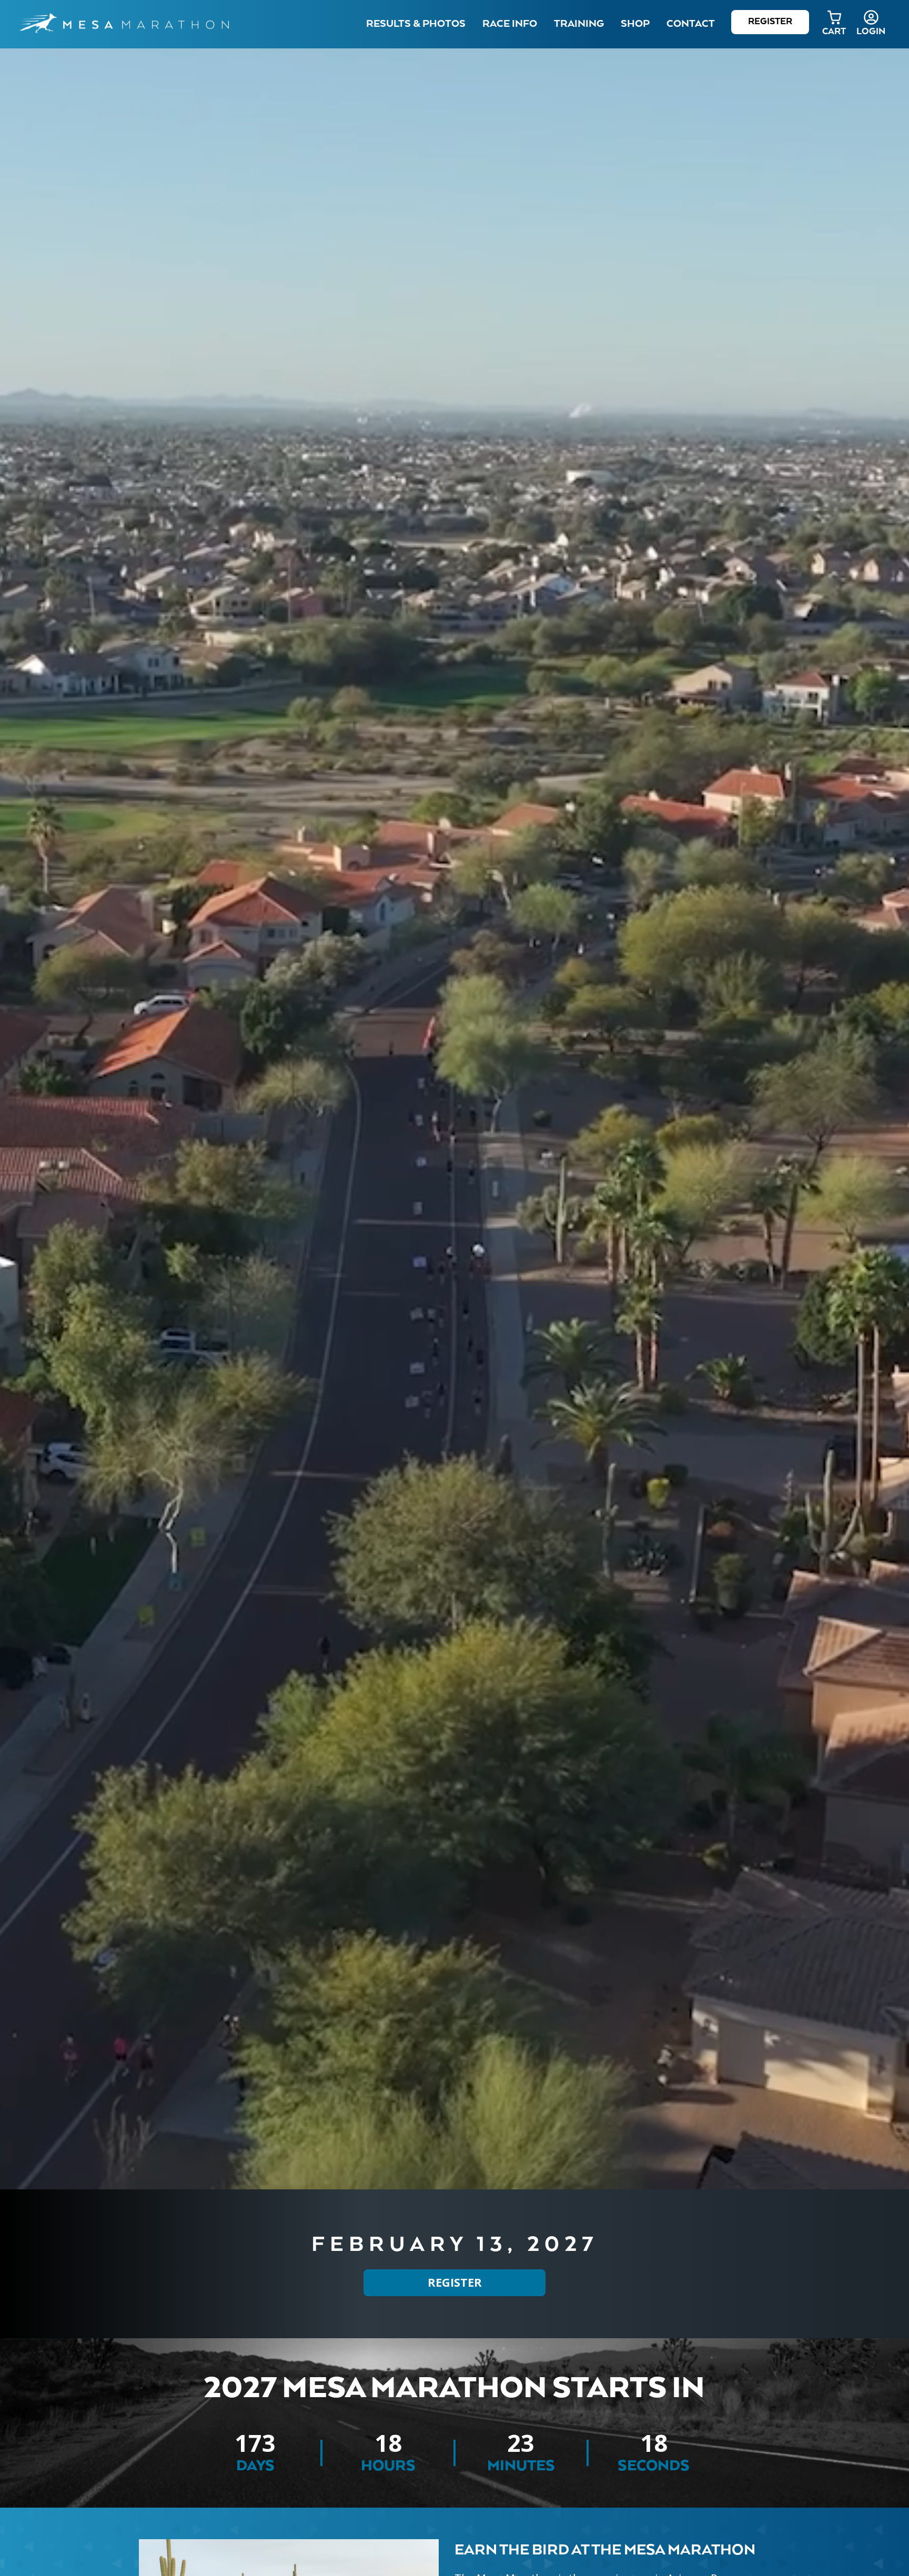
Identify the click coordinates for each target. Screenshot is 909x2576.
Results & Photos (416, 24)
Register (770, 22)
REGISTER (455, 2283)
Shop (635, 24)
